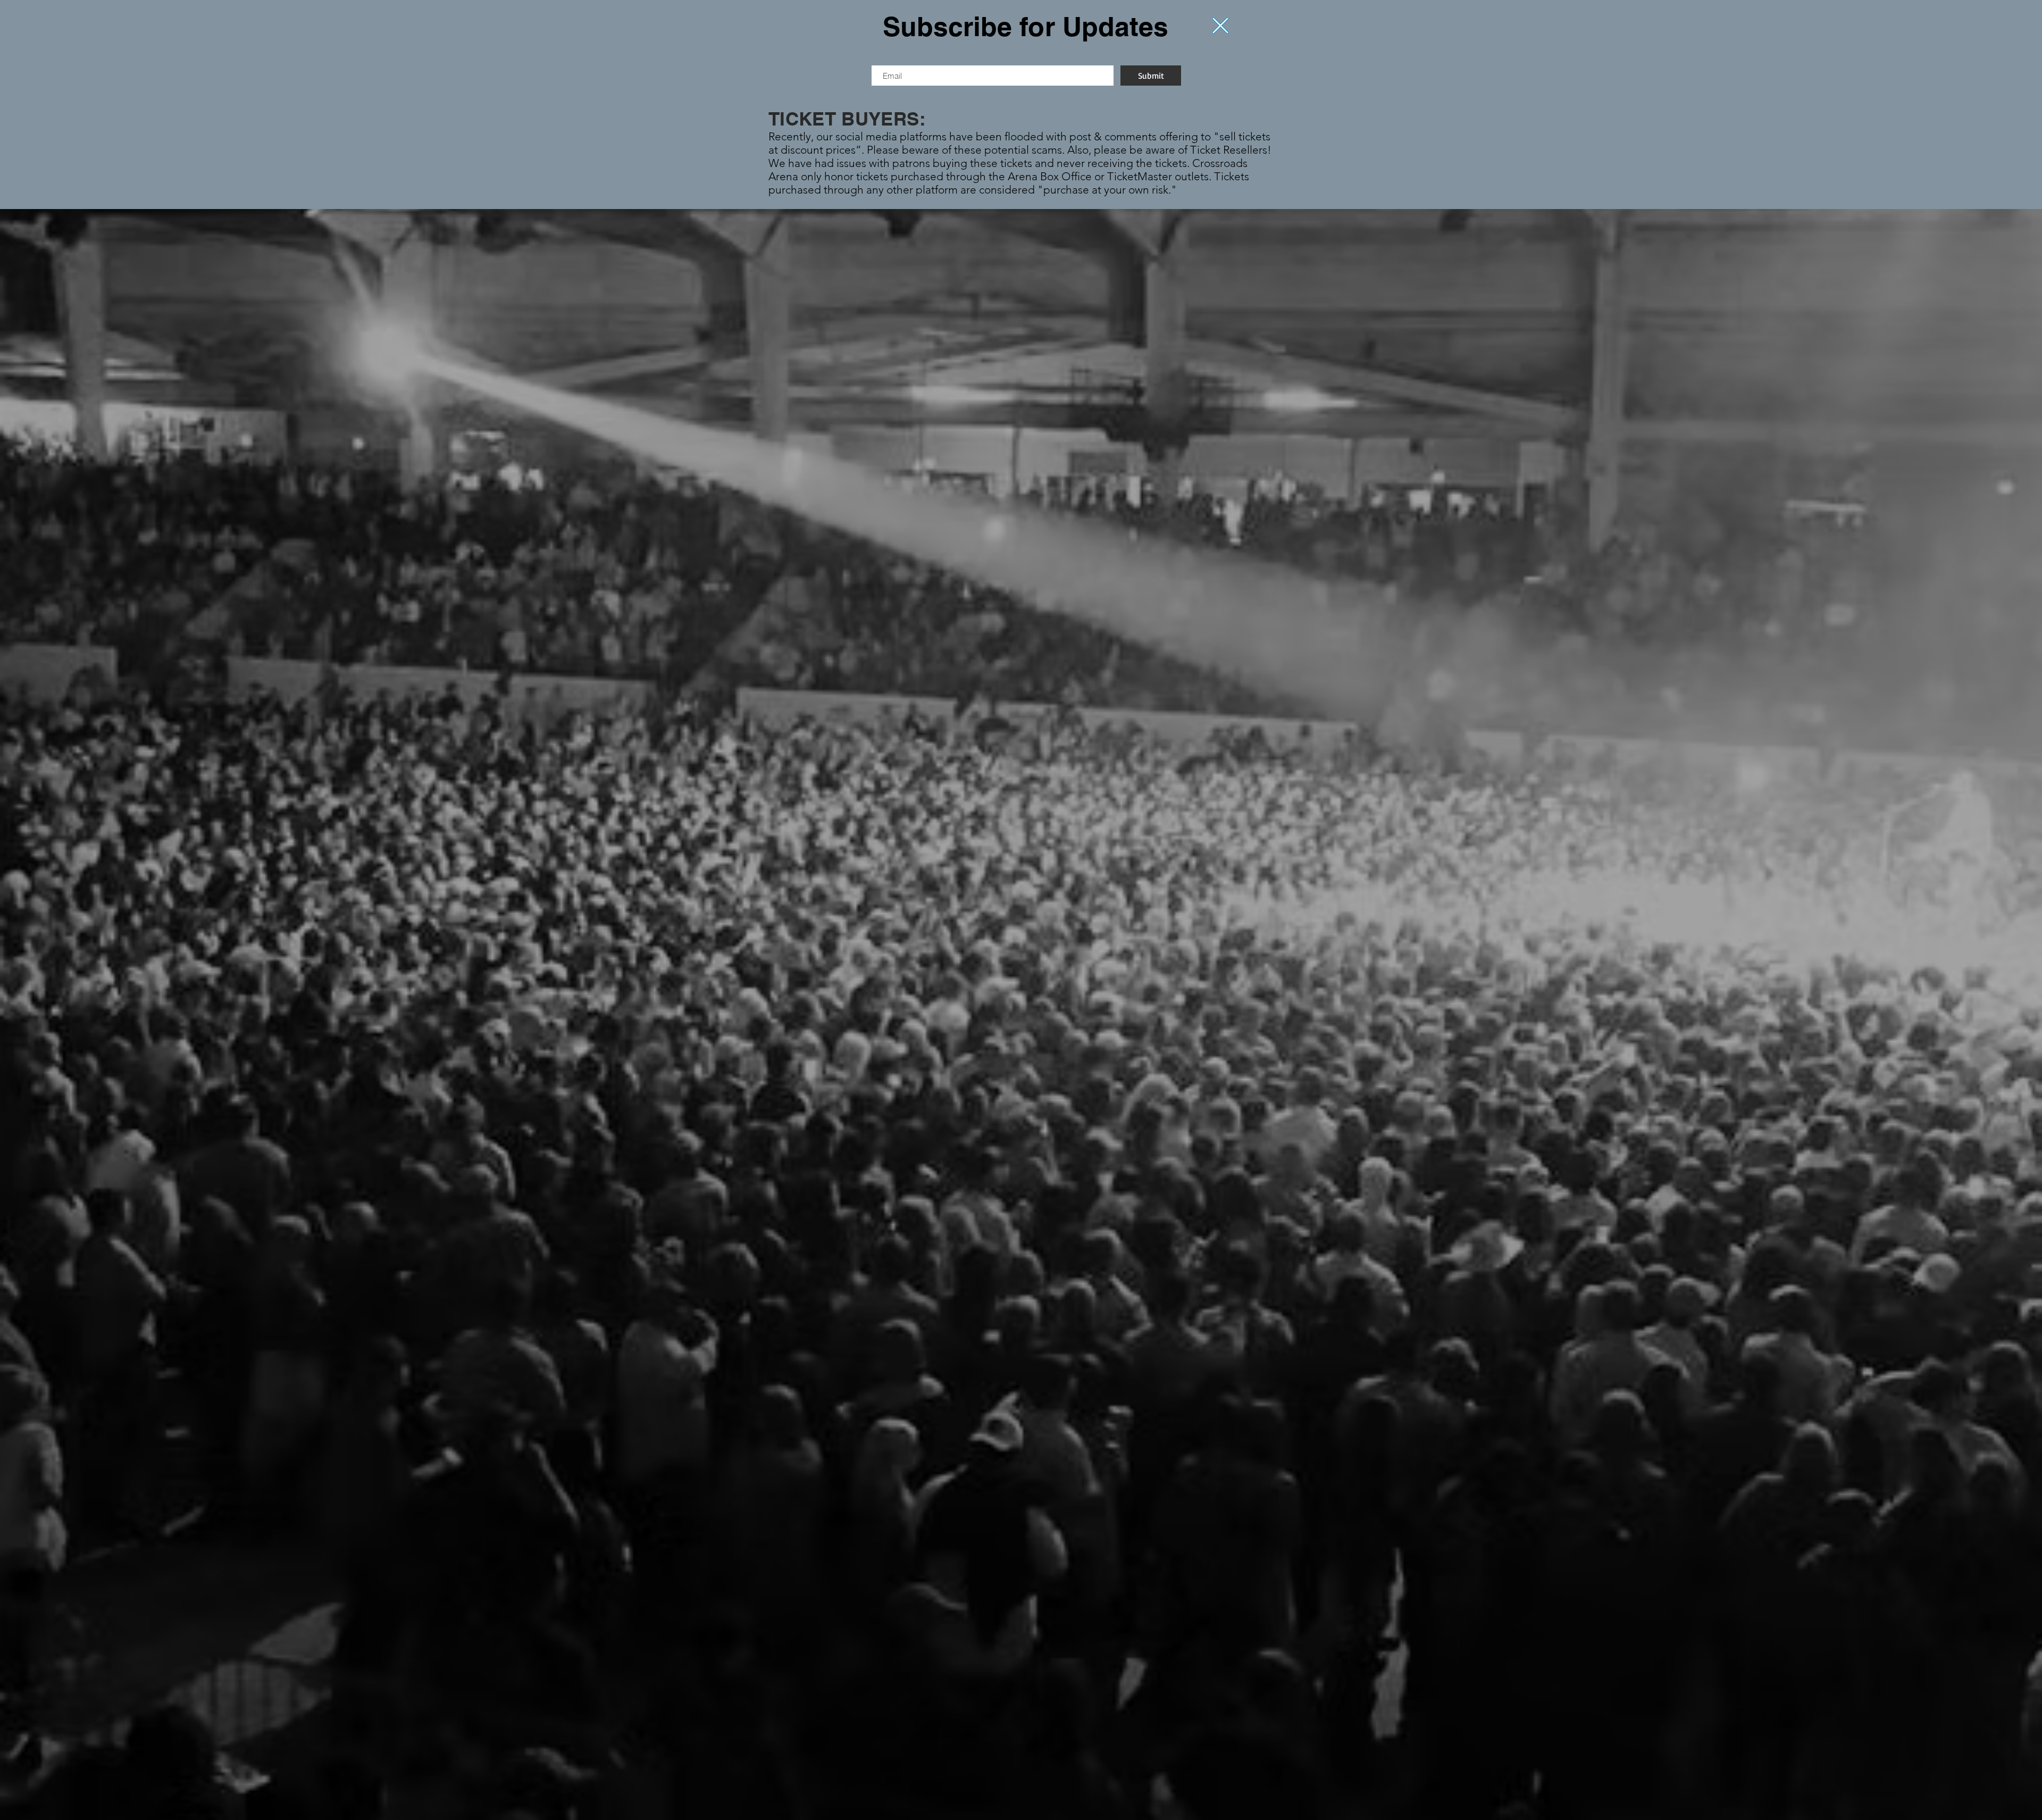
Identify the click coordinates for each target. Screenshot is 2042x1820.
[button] (1220, 26)
